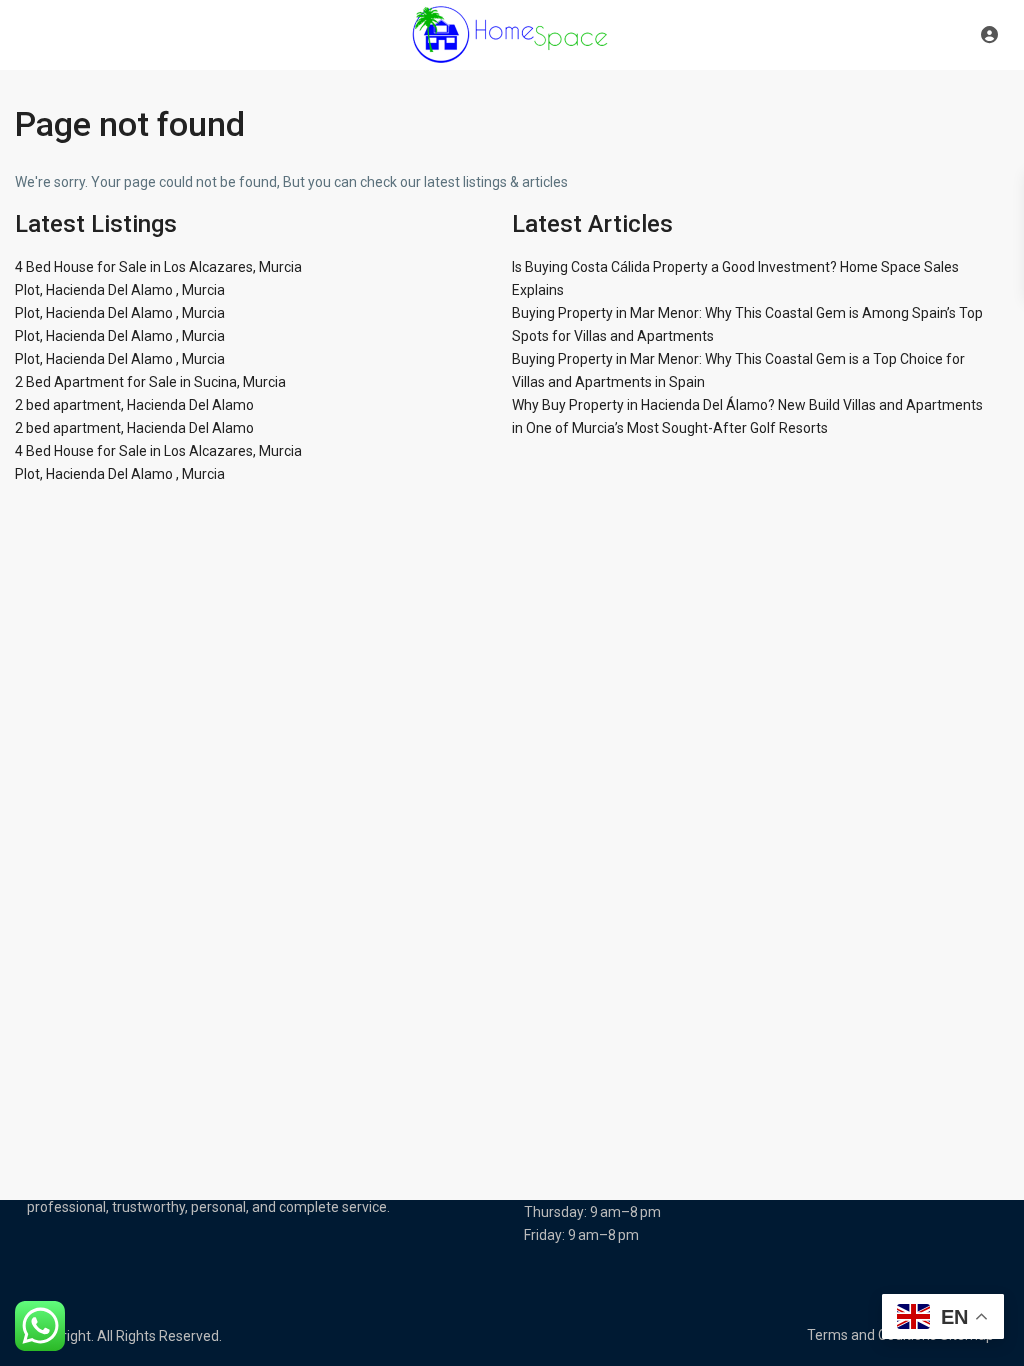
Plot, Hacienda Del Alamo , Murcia (120, 290)
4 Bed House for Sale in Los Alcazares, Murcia (158, 267)
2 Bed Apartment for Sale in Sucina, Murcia (150, 382)
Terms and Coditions (872, 1335)
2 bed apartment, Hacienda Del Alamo (134, 405)
